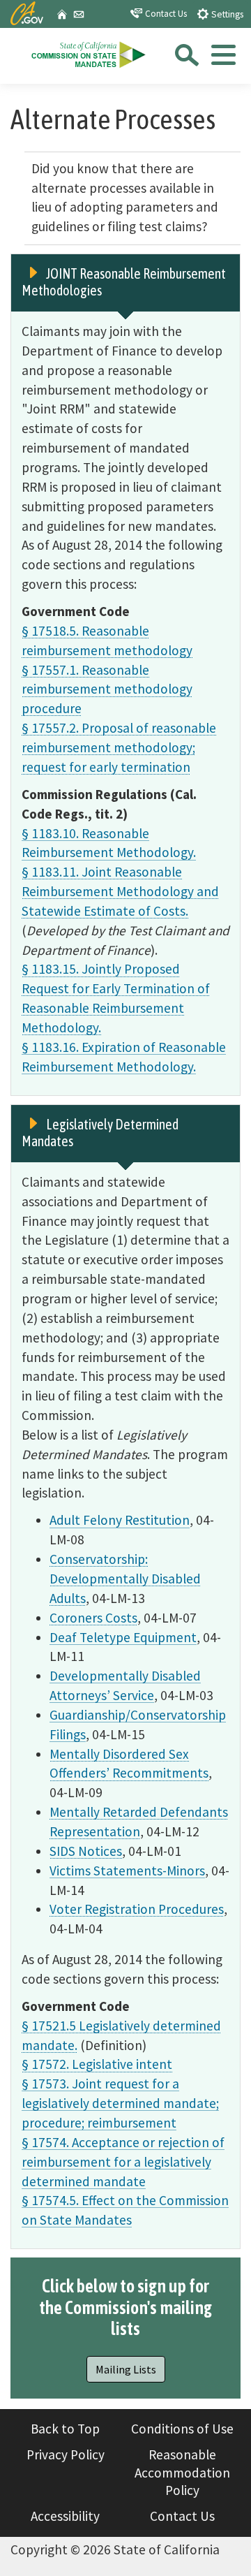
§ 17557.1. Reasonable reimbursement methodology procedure (107, 689)
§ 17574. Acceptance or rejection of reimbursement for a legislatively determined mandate (123, 2162)
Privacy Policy (66, 2454)
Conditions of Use (182, 2429)
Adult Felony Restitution (120, 1520)
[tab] (222, 59)
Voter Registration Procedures (137, 1909)
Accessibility (65, 2516)
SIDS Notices (86, 1851)
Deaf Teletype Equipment (123, 1637)
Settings (226, 14)
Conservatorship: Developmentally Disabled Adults (125, 1579)
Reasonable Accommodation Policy (182, 2472)
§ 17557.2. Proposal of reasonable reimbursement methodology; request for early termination (119, 747)
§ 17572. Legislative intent (97, 2064)
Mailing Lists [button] (126, 2369)
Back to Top (65, 2429)
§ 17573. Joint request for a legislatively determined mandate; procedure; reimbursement (120, 2103)
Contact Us (165, 14)
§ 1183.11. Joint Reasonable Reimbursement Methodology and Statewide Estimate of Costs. (120, 891)
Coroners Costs (93, 1618)
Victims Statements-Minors (127, 1871)
